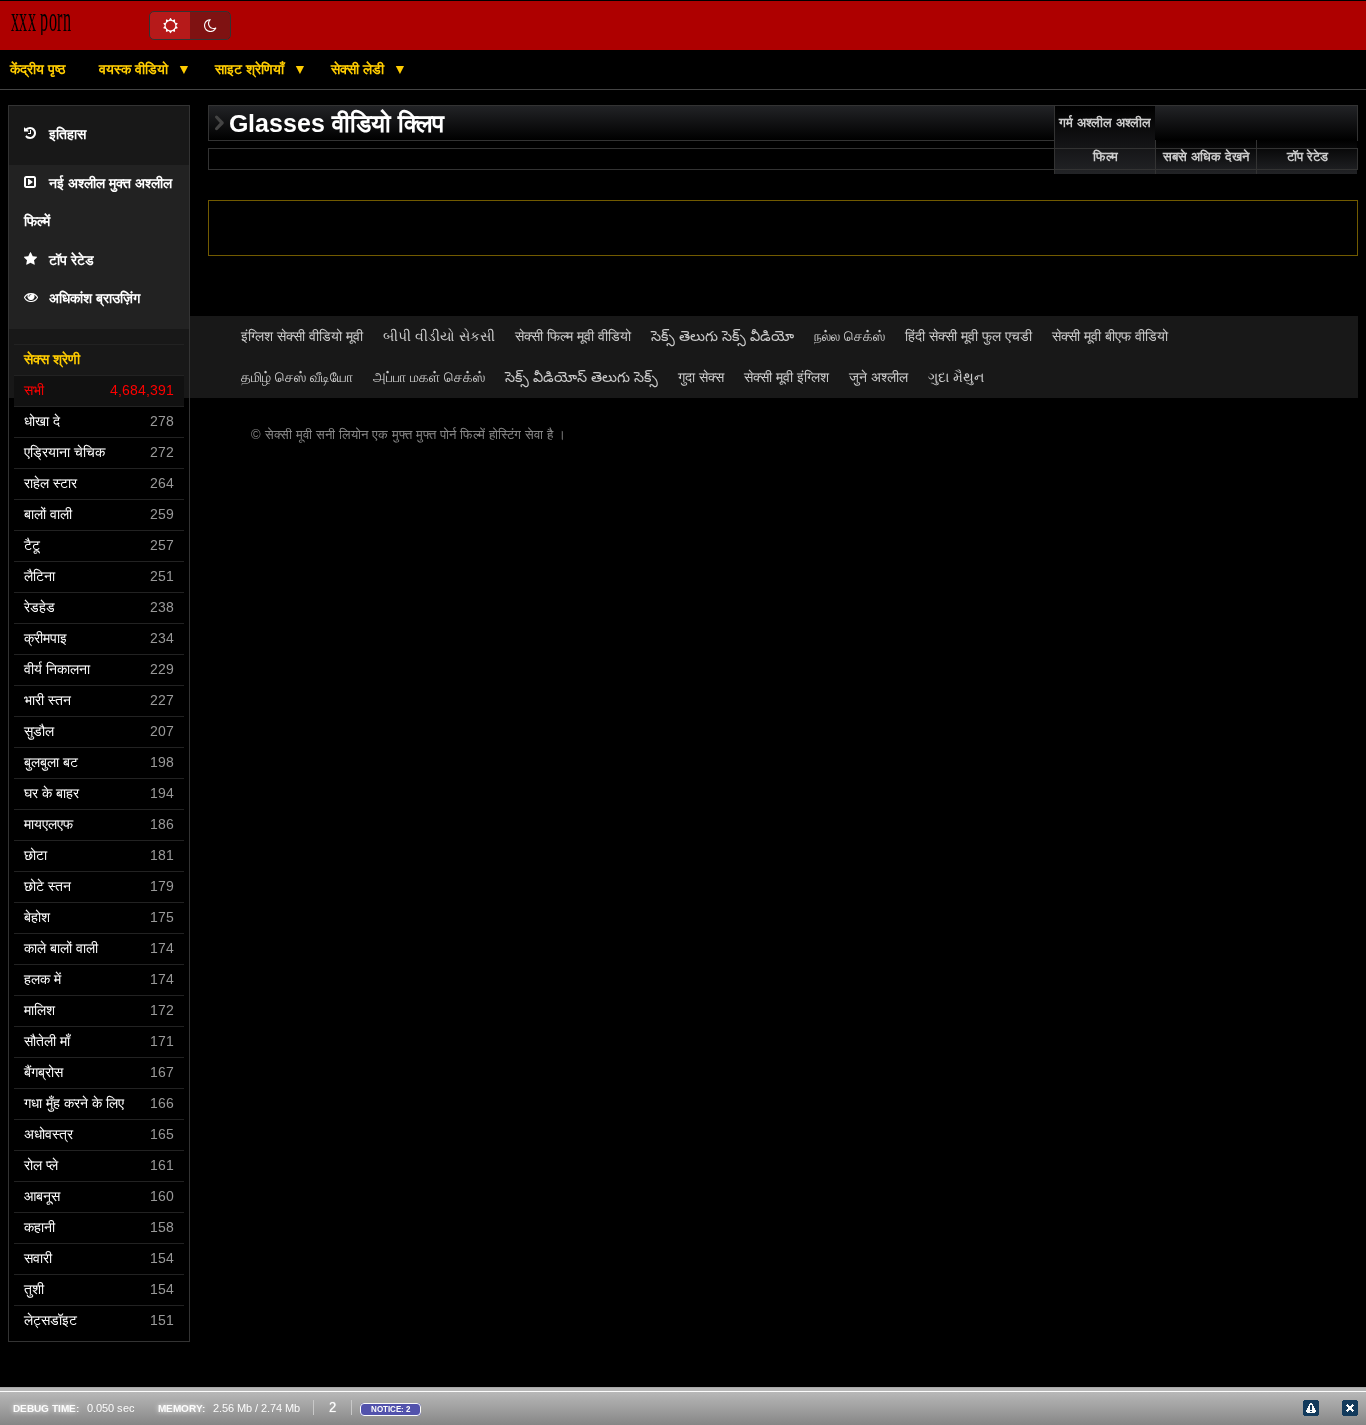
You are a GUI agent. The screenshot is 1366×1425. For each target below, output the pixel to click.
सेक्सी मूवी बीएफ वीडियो (1110, 336)
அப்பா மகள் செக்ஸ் (429, 377)
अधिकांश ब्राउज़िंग (94, 298)
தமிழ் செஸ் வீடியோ (297, 377)
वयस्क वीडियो (135, 69)
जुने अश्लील (878, 377)
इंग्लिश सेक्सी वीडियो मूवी (302, 336)
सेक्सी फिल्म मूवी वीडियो (573, 336)
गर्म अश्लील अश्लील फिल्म (1105, 140)
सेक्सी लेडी (359, 69)
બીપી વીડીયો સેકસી (439, 336)
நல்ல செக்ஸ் (849, 336)
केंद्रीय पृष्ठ (37, 69)
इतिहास (67, 134)
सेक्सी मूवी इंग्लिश (786, 377)
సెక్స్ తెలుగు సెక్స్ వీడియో (722, 336)
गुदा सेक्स (701, 377)
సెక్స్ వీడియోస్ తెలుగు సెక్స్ (581, 377)
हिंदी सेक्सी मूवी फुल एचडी (968, 336)
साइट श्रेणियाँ (251, 69)
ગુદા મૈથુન (956, 377)
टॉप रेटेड (71, 260)
